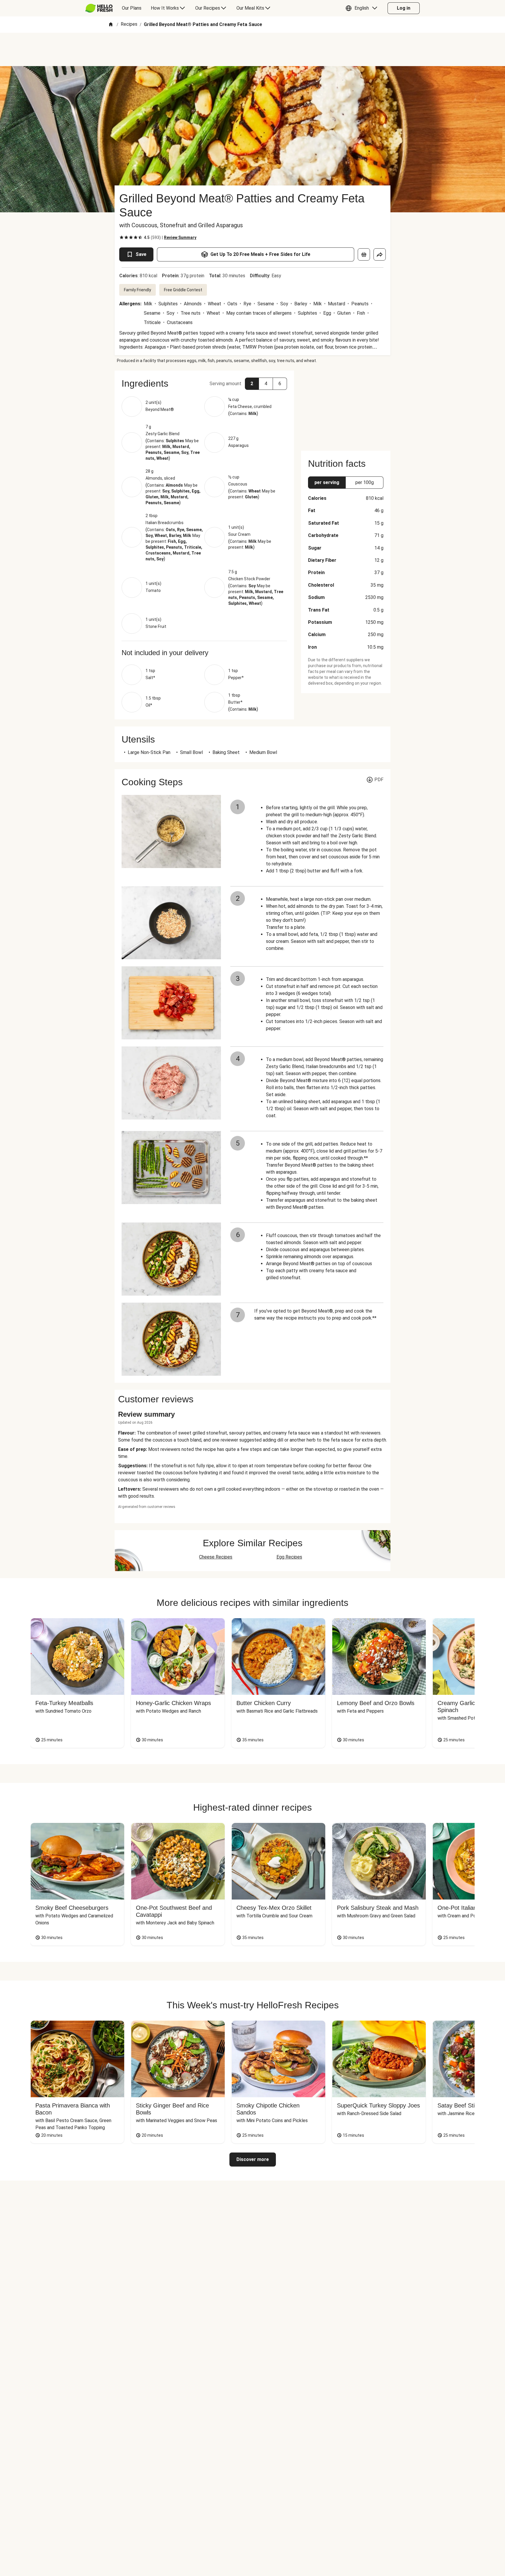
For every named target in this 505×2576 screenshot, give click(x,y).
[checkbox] (122, 237)
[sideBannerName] (346, 407)
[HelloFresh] (99, 8)
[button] (363, 8)
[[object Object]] (364, 254)
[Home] (111, 25)
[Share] (380, 254)
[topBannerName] (252, 49)
